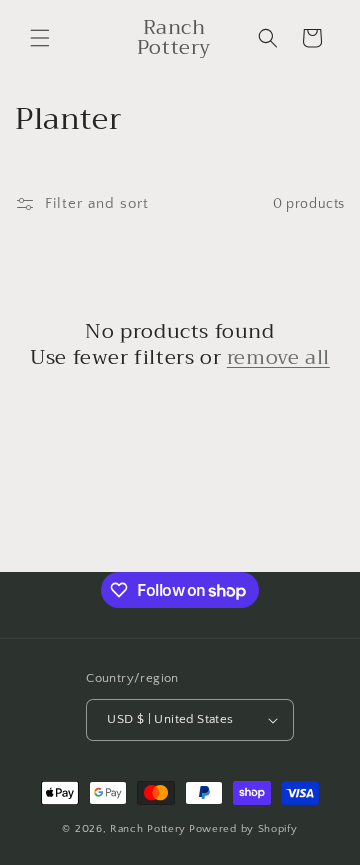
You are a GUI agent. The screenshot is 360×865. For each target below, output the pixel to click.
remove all (278, 358)
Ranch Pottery (148, 829)
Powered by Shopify (243, 829)
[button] (40, 38)
